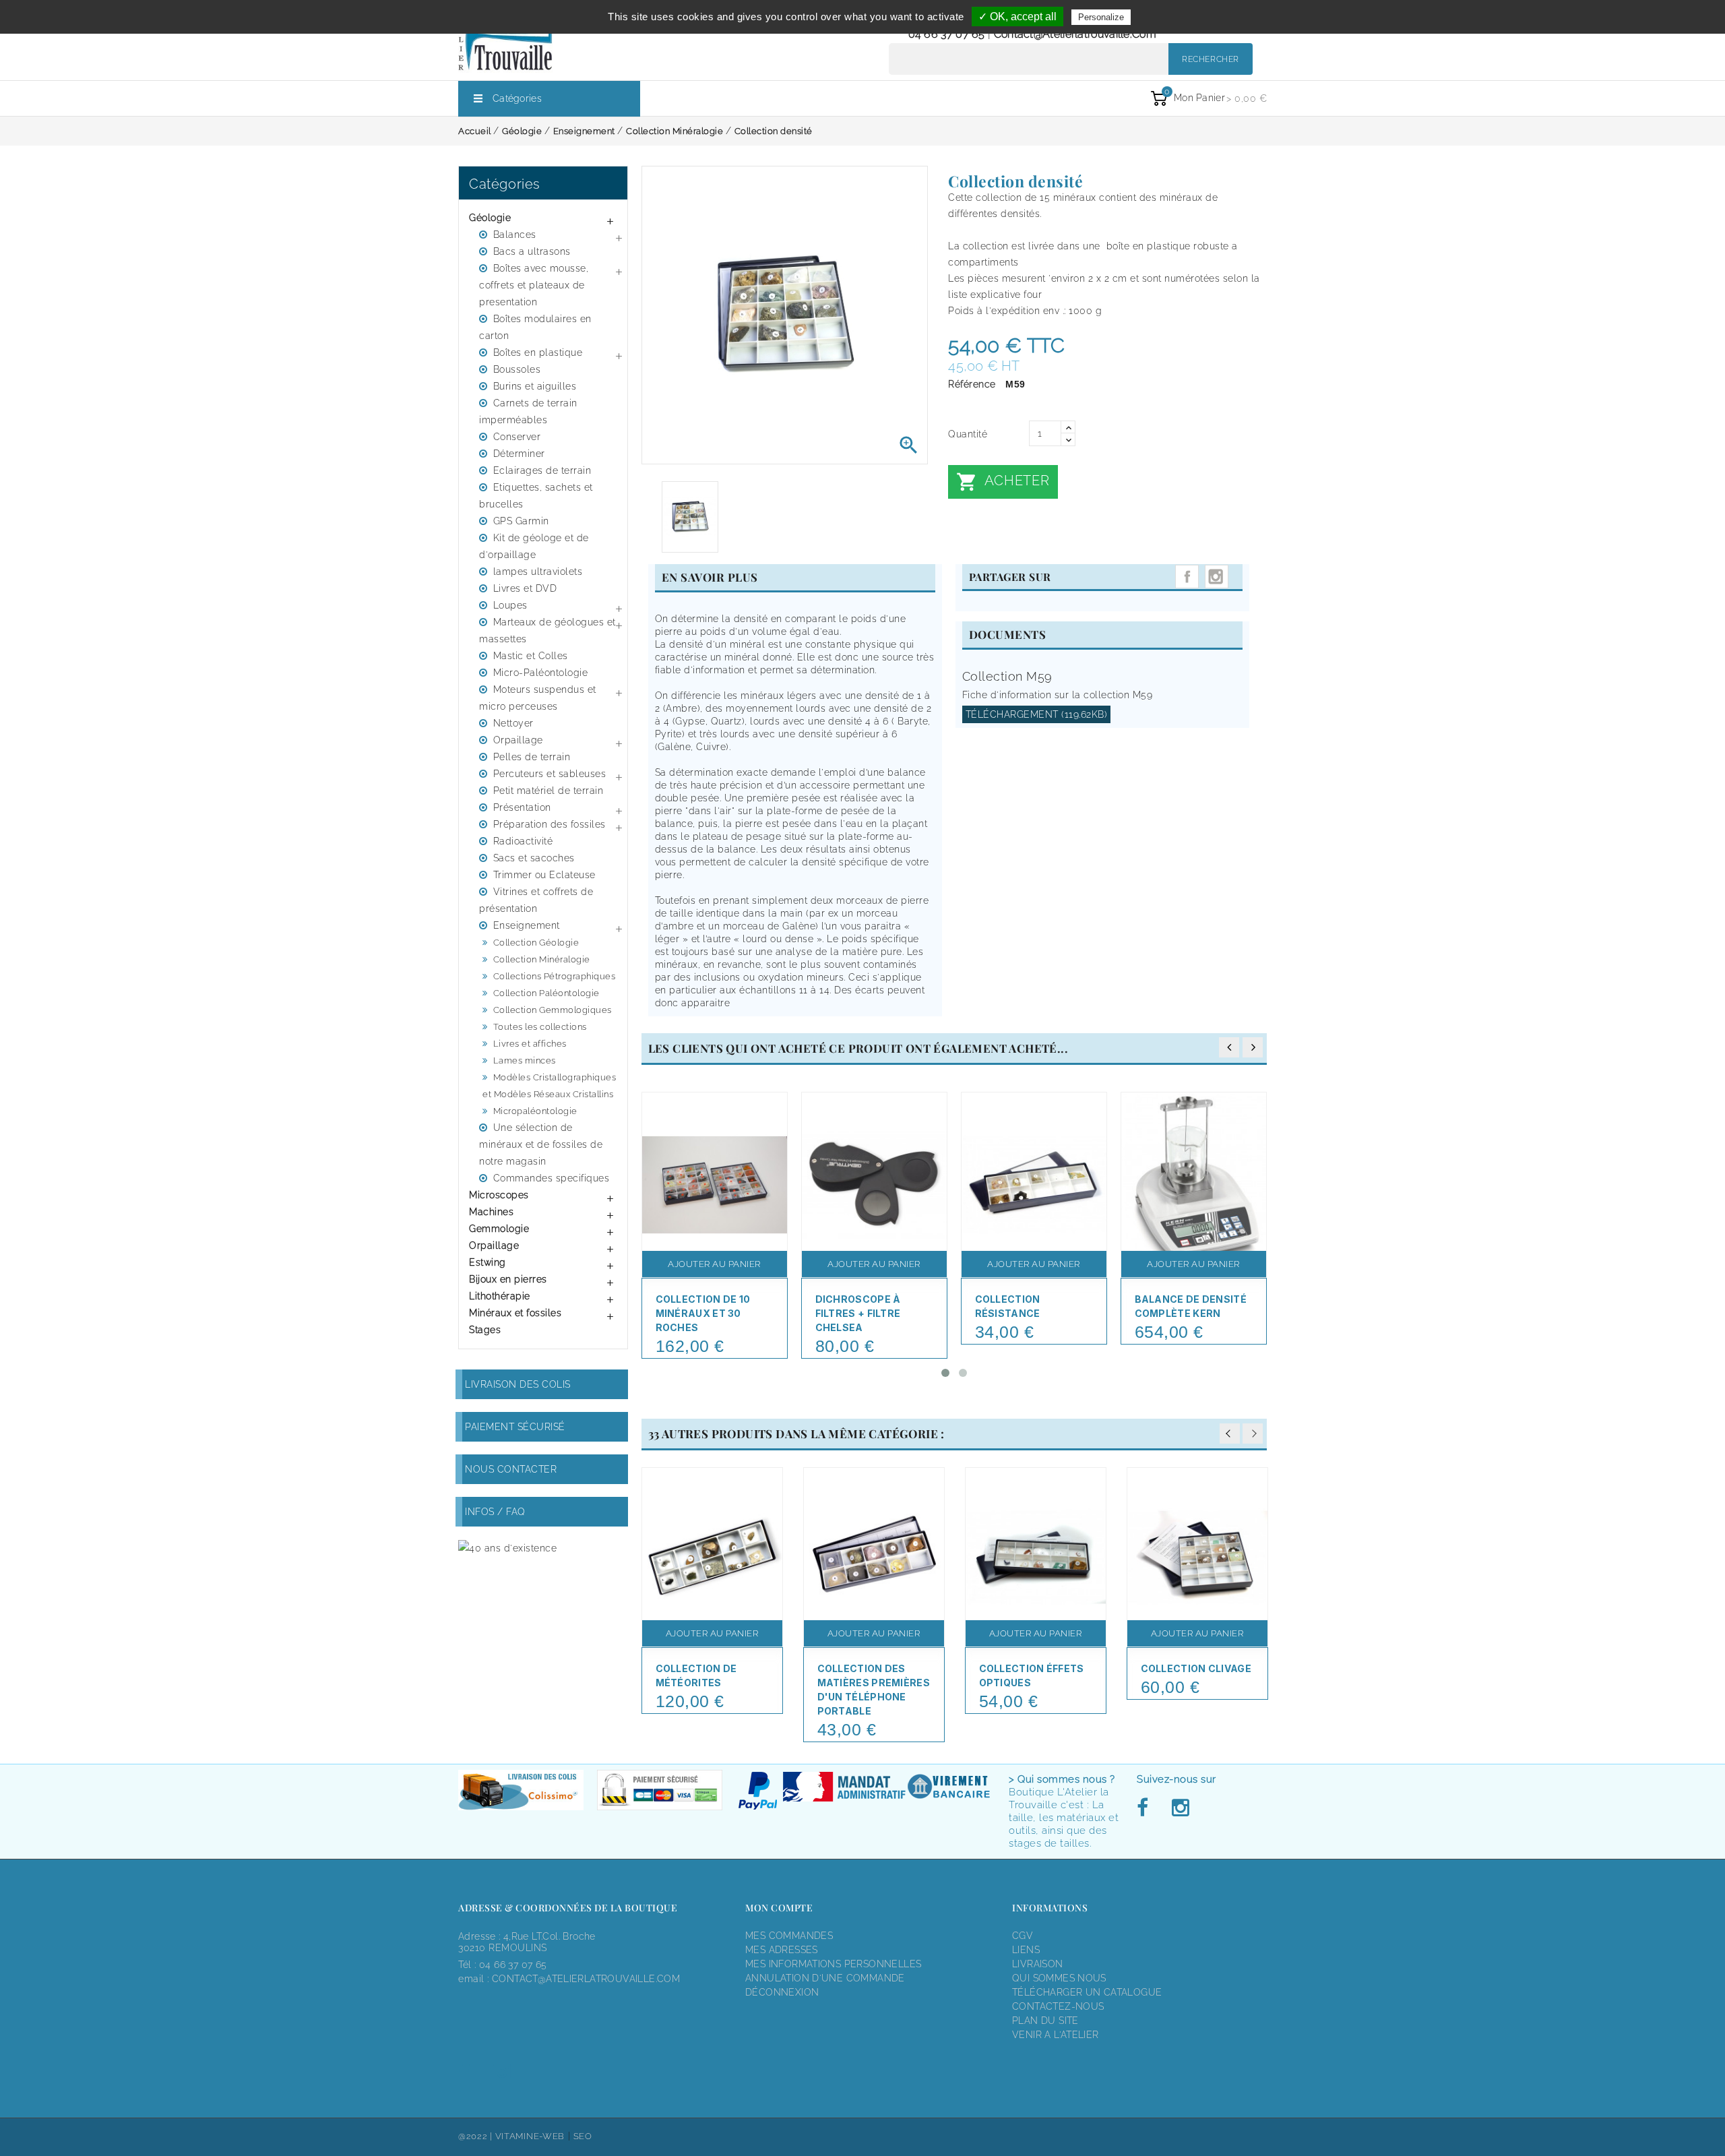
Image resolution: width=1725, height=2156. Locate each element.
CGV (1023, 1936)
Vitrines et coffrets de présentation (536, 900)
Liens (1026, 1950)
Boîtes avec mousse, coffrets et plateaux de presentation (534, 285)
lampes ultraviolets (538, 572)
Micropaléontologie (535, 1111)
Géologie (490, 218)
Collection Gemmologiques (553, 1010)
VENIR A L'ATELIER (1056, 2035)
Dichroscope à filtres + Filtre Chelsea (858, 1313)
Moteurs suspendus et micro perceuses (538, 698)
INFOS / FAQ (495, 1512)
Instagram (1217, 577)
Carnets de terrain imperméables (528, 411)
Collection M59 (1007, 676)
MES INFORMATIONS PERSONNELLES (833, 1964)
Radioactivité (523, 841)
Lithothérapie (500, 1296)
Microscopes (499, 1195)
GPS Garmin (521, 521)
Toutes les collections (540, 1027)
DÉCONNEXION (782, 1992)
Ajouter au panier (714, 1264)
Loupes (510, 605)
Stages (485, 1330)
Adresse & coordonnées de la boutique (568, 1908)
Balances (515, 235)
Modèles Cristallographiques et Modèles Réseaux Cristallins (549, 1086)
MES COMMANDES (789, 1936)
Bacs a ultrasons (532, 251)
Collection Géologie (536, 943)
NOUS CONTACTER (511, 1469)
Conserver (517, 437)
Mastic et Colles (531, 656)
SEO (583, 2136)
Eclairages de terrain (542, 470)
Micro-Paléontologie (541, 673)
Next (1253, 1434)
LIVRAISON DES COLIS (518, 1384)
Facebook (1146, 1808)
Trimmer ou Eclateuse (544, 875)
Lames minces (525, 1060)
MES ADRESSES (782, 1950)
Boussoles (517, 369)
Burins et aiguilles (535, 386)
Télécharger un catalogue (1087, 1992)
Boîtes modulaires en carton (535, 327)
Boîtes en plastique (538, 352)
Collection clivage (1196, 1668)
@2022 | (477, 2136)
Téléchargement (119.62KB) (1037, 714)
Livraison (1038, 1964)
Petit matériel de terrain (548, 791)
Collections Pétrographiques (555, 976)
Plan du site (1045, 2021)
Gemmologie (499, 1229)
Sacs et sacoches (534, 858)
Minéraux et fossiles (515, 1313)
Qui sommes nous (1059, 1978)
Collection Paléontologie (546, 993)
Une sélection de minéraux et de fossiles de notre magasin (541, 1144)
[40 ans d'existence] (507, 1548)
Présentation (522, 807)
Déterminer (519, 454)
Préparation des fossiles (550, 824)
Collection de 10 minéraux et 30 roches (703, 1313)
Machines (491, 1212)
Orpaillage (518, 740)
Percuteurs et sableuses (550, 774)
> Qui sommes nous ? (1062, 1779)
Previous (1230, 1434)
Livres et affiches (530, 1044)
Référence (972, 384)
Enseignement (527, 925)
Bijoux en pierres (508, 1279)
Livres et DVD (525, 588)
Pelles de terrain (532, 757)
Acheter (1003, 482)
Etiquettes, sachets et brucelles (536, 496)
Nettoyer (513, 723)
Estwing (488, 1262)
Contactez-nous (1058, 2006)
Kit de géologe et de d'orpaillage (534, 546)
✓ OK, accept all (1017, 17)
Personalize (1101, 17)
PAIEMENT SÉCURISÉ (515, 1427)
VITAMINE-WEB (530, 2136)
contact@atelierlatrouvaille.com (1075, 34)
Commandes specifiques (552, 1178)
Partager (1187, 577)
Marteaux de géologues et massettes (547, 630)
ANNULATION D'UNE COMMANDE (825, 1978)
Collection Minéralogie (542, 959)
